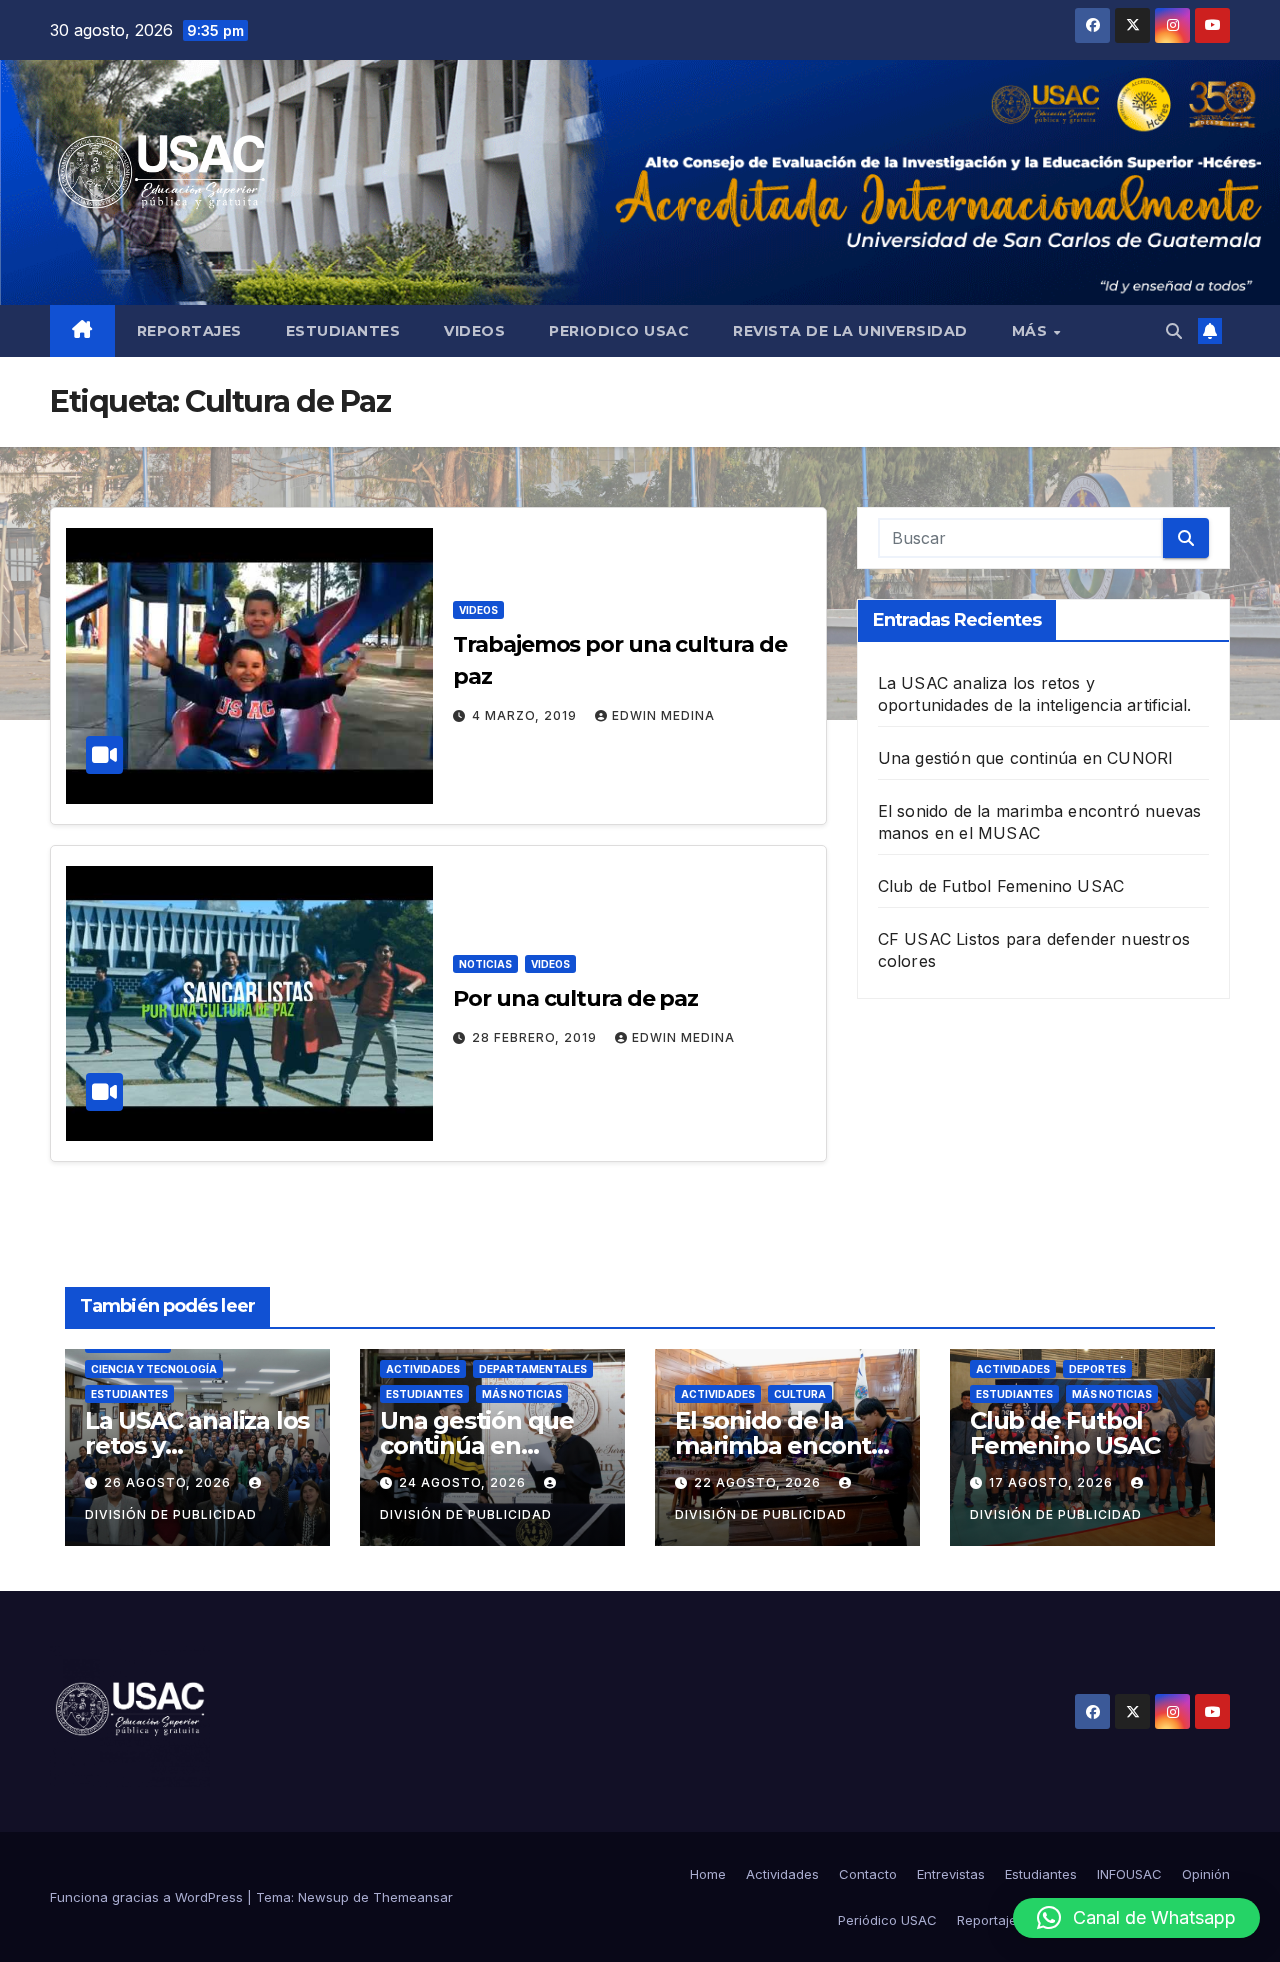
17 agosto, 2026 (1053, 1482)
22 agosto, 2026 (759, 1482)
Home (708, 1874)
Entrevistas (951, 1874)
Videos (474, 331)
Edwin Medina (663, 715)
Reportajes (189, 331)
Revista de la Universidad (850, 331)
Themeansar (413, 1897)
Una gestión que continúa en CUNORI (1026, 758)
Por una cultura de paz (575, 998)
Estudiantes (343, 331)
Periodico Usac (619, 331)
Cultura (800, 1394)
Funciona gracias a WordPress (148, 1897)
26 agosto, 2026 (169, 1482)
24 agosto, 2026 (464, 1482)
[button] (1174, 331)
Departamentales (533, 1369)
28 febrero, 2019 (536, 1037)
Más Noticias (522, 1394)
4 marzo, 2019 (526, 715)
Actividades (423, 1369)
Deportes (1097, 1369)
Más (1032, 331)
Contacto (868, 1874)
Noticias (485, 964)
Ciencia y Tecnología (154, 1369)
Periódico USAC (887, 1920)
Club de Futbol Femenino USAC (1001, 886)
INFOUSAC (1129, 1874)
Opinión (1206, 1874)
